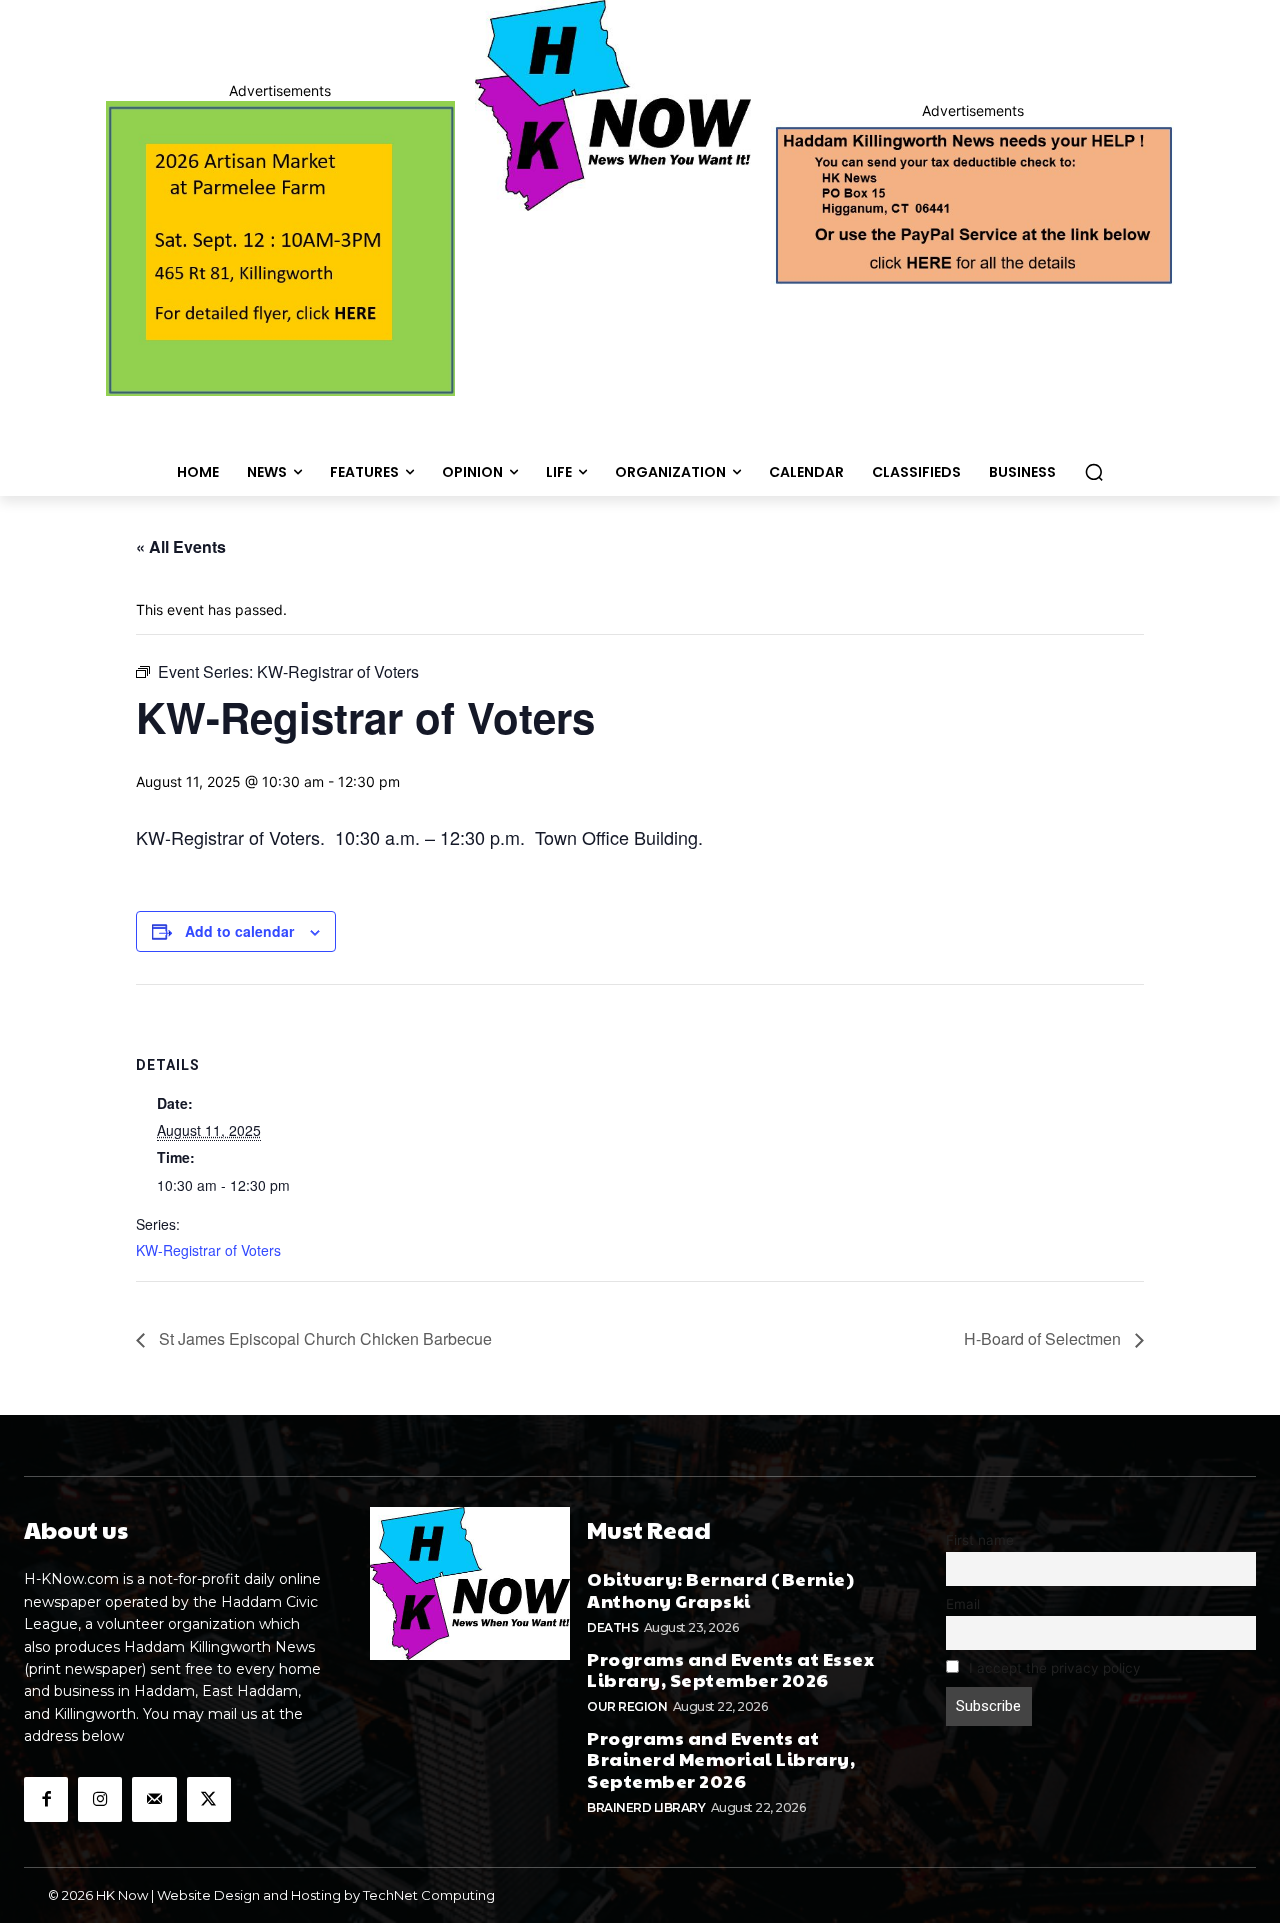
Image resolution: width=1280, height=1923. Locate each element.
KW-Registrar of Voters (208, 1250)
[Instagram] (100, 1799)
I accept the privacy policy (1053, 1668)
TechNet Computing (429, 1895)
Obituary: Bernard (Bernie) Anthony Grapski (720, 1589)
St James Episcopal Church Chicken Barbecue (323, 1338)
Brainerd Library (646, 1807)
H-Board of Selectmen (1044, 1338)
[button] (1094, 472)
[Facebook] (46, 1799)
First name (980, 1540)
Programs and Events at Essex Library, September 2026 (730, 1669)
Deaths (612, 1627)
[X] (209, 1799)
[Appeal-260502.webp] (972, 203)
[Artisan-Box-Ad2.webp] (280, 248)
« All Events (181, 546)
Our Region (627, 1706)
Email (963, 1604)
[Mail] (154, 1799)
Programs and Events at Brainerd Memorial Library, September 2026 (721, 1759)
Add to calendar (239, 931)
